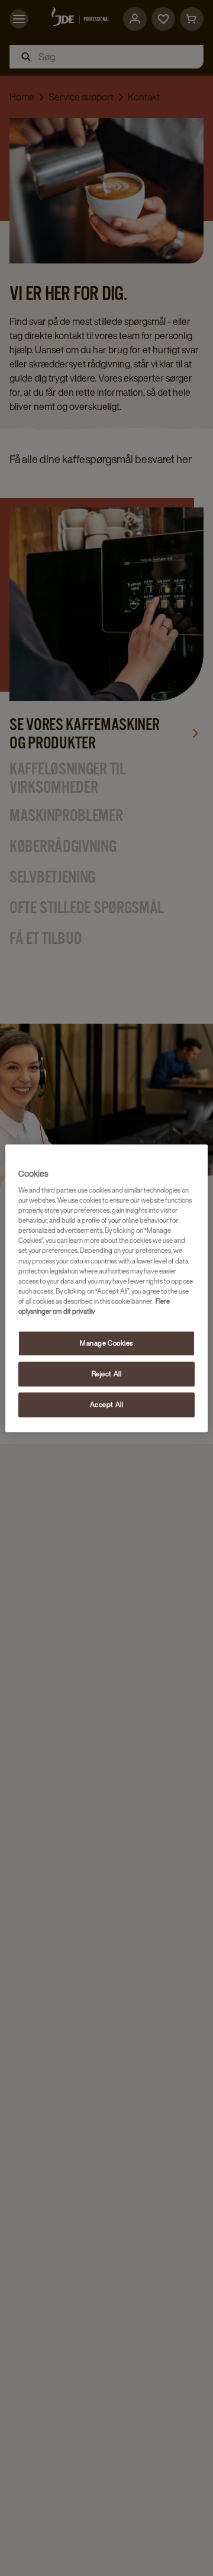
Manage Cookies (106, 1343)
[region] (106, 1288)
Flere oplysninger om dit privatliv (94, 1306)
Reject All (107, 1374)
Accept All (107, 1404)
